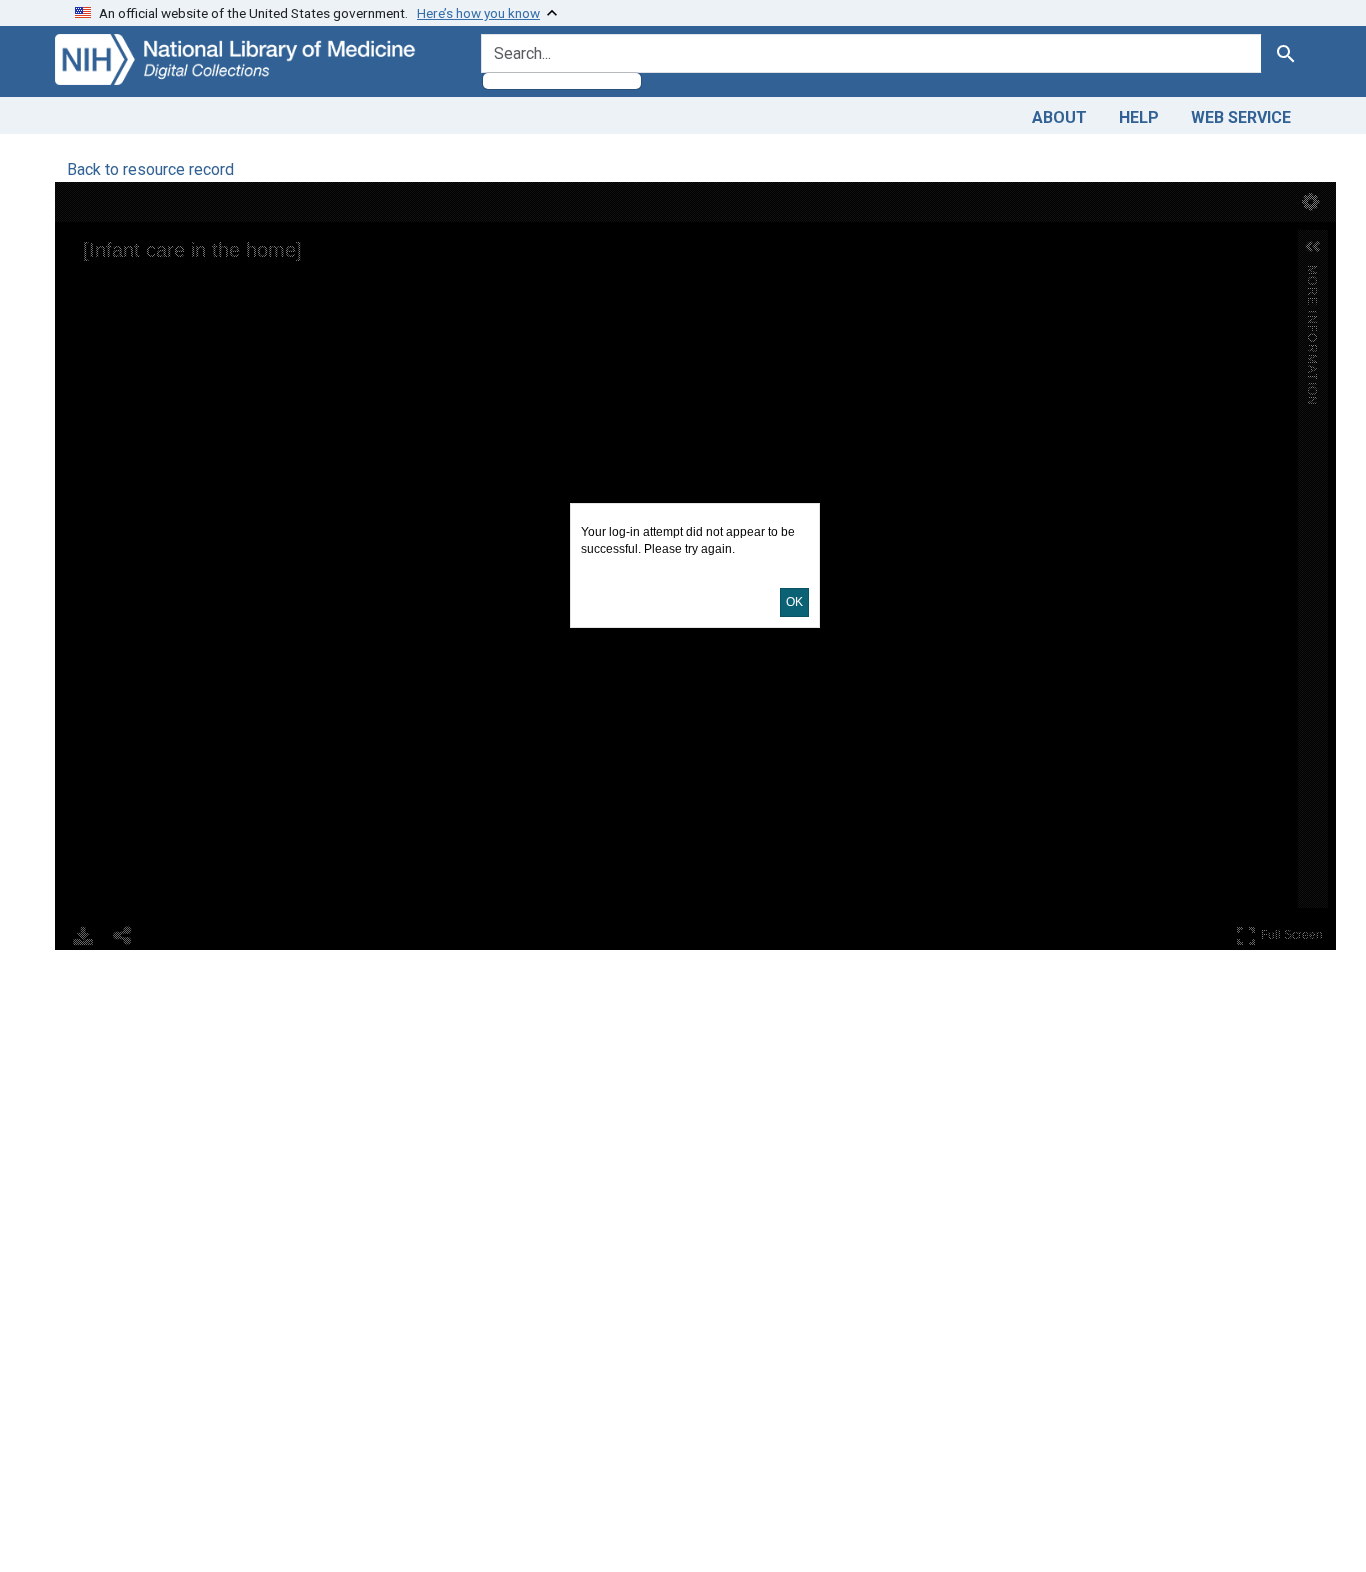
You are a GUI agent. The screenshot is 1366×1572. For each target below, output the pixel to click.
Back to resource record (150, 169)
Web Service (1241, 117)
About (1059, 117)
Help (1139, 117)
